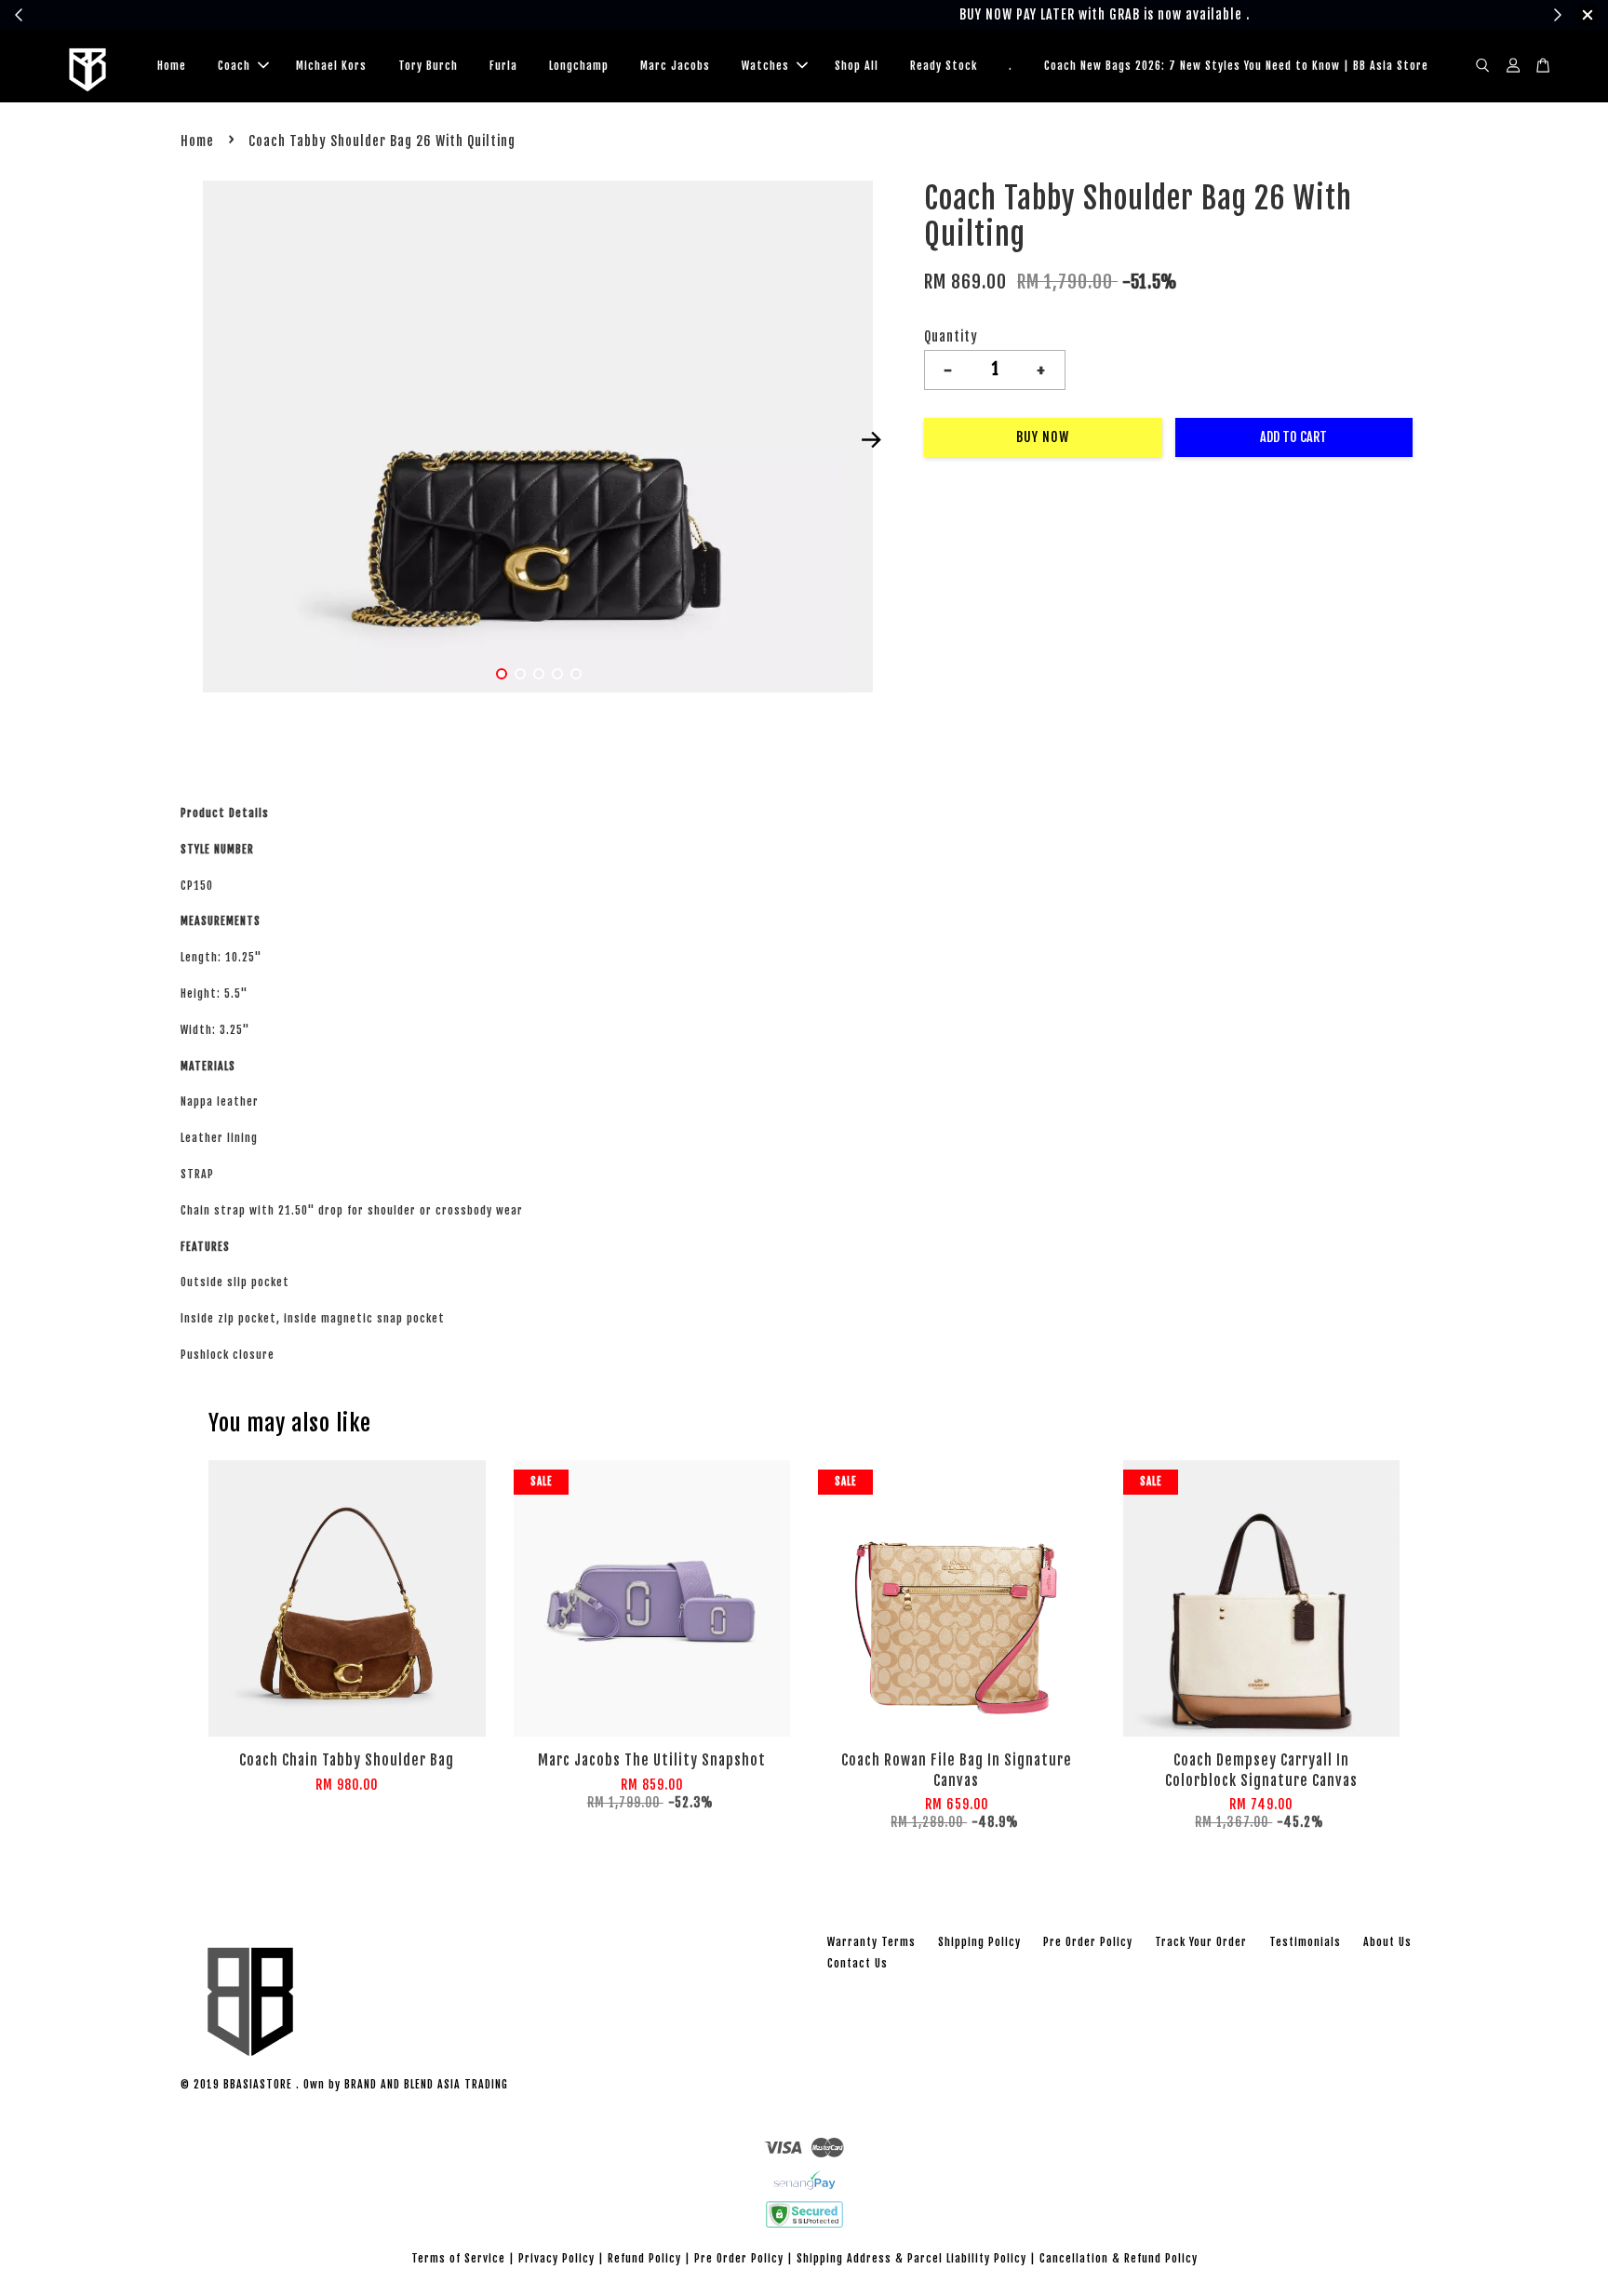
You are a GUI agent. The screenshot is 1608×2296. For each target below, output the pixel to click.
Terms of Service (458, 2258)
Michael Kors (331, 66)
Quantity (951, 336)
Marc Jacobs (675, 66)
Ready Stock (944, 66)
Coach (234, 66)
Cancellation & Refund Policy (1119, 2258)
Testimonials (1305, 1942)
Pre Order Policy (1088, 1942)
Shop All (857, 66)
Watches (765, 66)
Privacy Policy (556, 2258)
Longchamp (579, 66)
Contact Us (858, 1963)
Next (871, 440)
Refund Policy (644, 2258)
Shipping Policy (979, 1942)
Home (172, 66)
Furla (503, 66)
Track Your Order (1201, 1942)
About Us (1387, 1942)
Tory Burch (428, 66)
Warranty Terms (871, 1942)
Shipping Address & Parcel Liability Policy (911, 2258)
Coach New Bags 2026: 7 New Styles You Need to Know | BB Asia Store (1236, 66)
